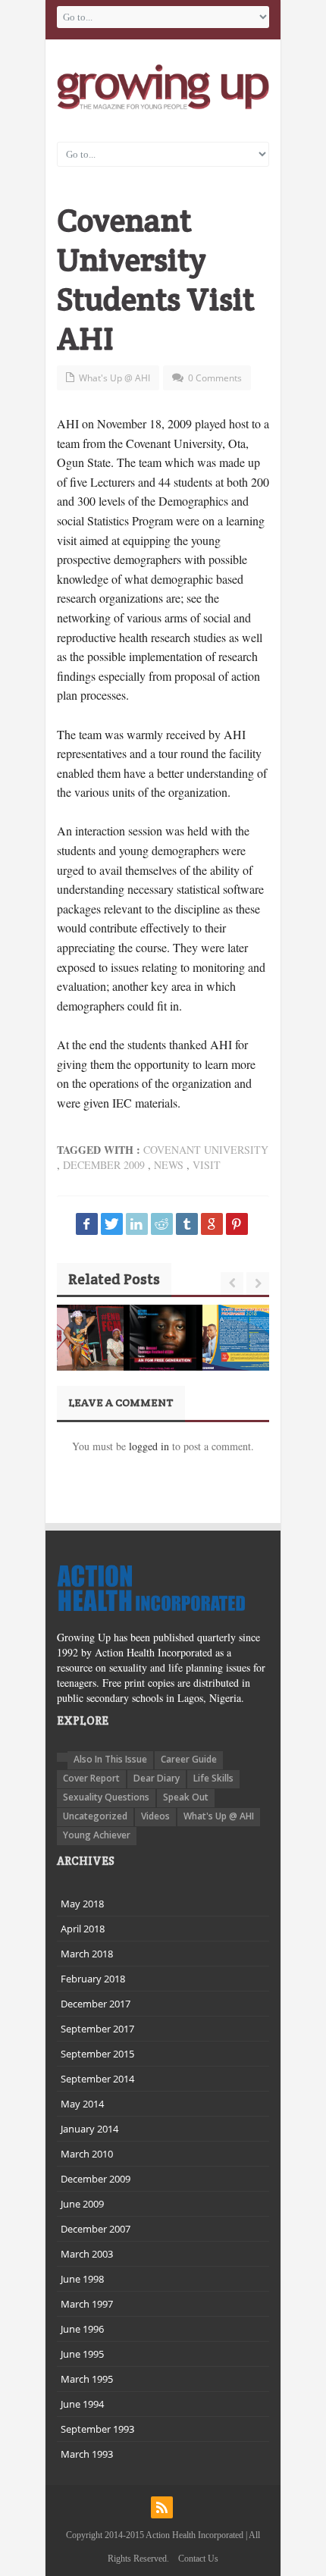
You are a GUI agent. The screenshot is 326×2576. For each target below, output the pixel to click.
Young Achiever (97, 1835)
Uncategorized (95, 1816)
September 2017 (97, 2029)
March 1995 (87, 2379)
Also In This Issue (110, 1759)
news (169, 1165)
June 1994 (82, 2404)
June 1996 (82, 2329)
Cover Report (91, 1778)
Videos (155, 1816)
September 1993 (97, 2429)
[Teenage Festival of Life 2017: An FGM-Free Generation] (163, 1352)
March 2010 (87, 2154)
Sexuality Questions (106, 1797)
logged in (149, 1446)
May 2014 (82, 2104)
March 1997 (87, 2304)
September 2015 (97, 2054)
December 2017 (96, 2004)
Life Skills (213, 1778)
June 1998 (82, 2279)
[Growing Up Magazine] (163, 87)
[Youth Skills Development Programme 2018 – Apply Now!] (236, 1338)
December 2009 (104, 1165)
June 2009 (82, 2204)
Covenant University (206, 1150)
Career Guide (189, 1759)
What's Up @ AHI (114, 378)
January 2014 (89, 2129)
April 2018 (83, 1929)
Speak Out (186, 1797)
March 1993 (87, 2454)
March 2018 (87, 1954)
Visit (207, 1165)
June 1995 (82, 2354)
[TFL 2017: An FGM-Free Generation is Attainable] (90, 1338)
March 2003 (87, 2254)
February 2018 (93, 1979)
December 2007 (96, 2229)
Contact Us (198, 2559)
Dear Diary (157, 1778)
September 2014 (97, 2079)
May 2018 (82, 1904)
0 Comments (215, 378)
